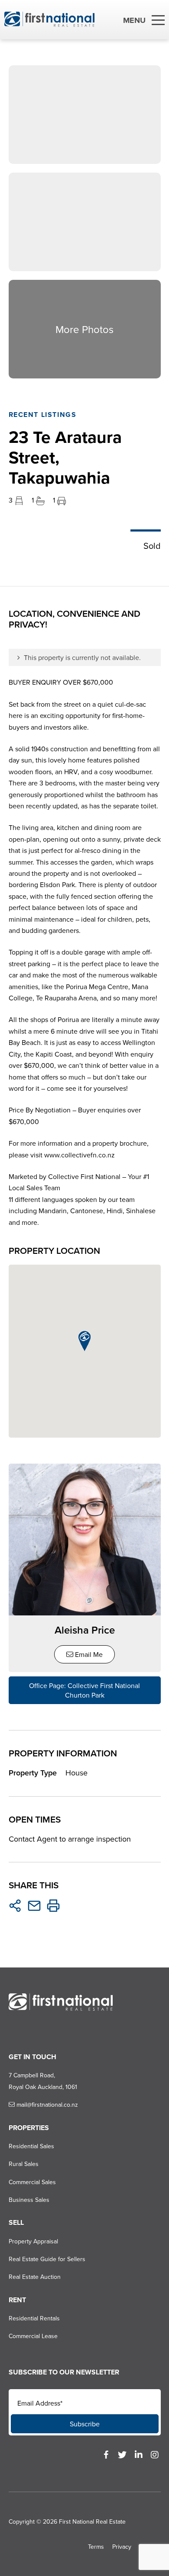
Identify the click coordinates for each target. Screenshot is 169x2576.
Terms (96, 2547)
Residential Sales (31, 2146)
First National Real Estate (92, 2522)
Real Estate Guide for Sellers (47, 2259)
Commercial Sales (32, 2182)
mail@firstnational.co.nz (46, 2105)
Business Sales (29, 2200)
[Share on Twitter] (15, 1906)
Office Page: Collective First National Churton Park (84, 1690)
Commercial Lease (33, 2336)
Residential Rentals (34, 2318)
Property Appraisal (33, 2241)
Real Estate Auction (35, 2277)
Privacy (122, 2547)
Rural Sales (24, 2164)
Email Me (88, 1654)
